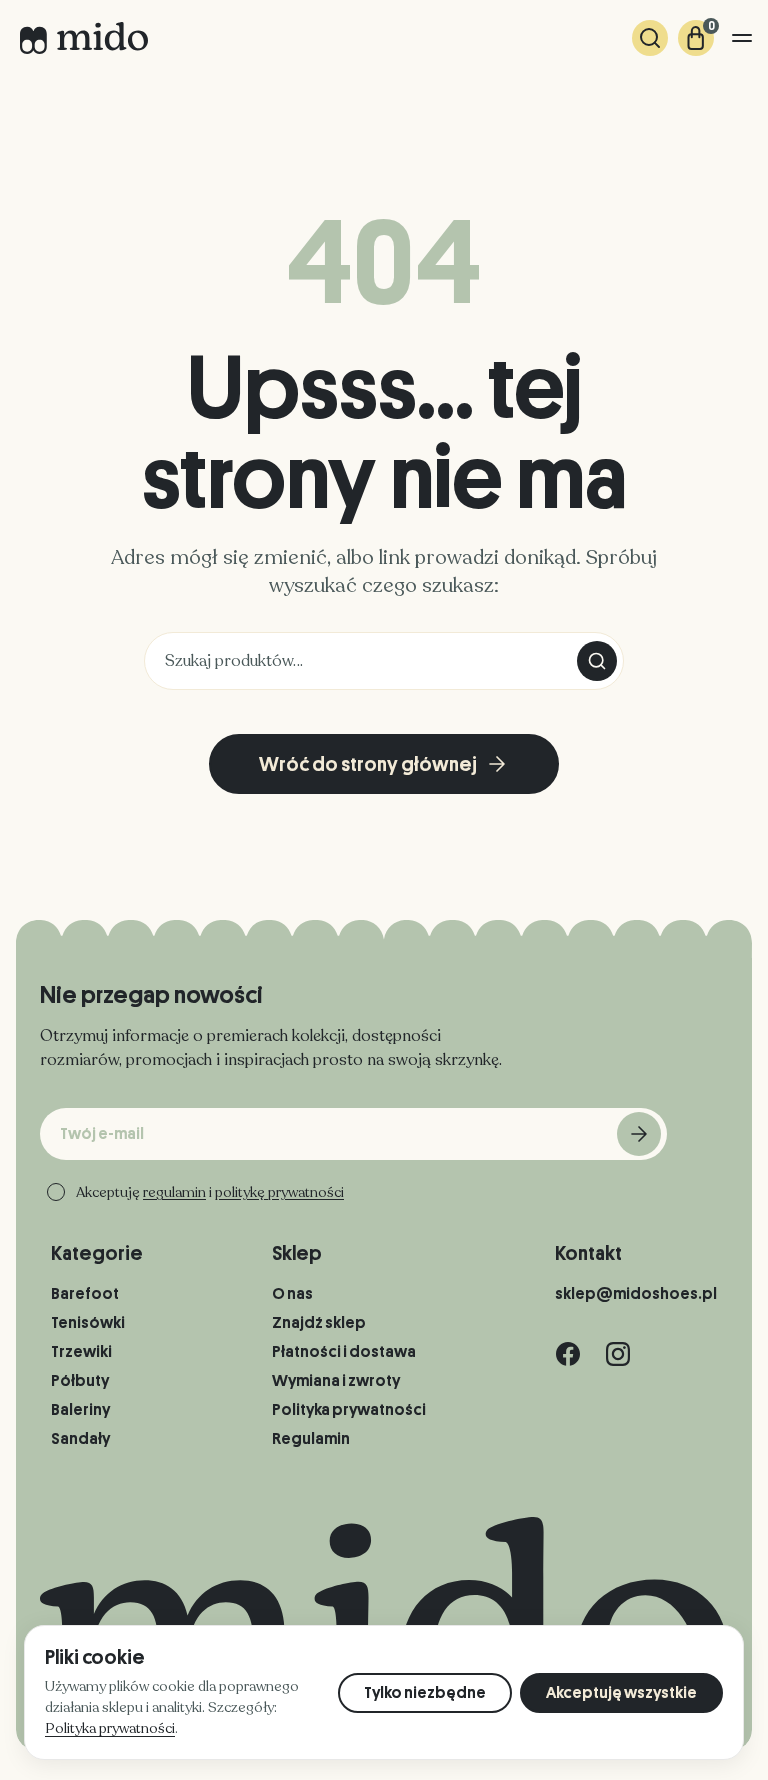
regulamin (174, 1192)
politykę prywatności (279, 1192)
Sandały (80, 1439)
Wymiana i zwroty (336, 1381)
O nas (292, 1294)
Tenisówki (88, 1323)
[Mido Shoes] (84, 38)
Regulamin (311, 1439)
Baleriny (80, 1410)
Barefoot (85, 1294)
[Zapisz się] (639, 1134)
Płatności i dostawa (344, 1352)
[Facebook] (568, 1354)
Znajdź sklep (319, 1323)
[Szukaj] (597, 661)
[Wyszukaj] (650, 38)
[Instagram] (618, 1354)
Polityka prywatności (349, 1410)
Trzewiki (81, 1352)
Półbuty (80, 1381)
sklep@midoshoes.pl (636, 1294)
